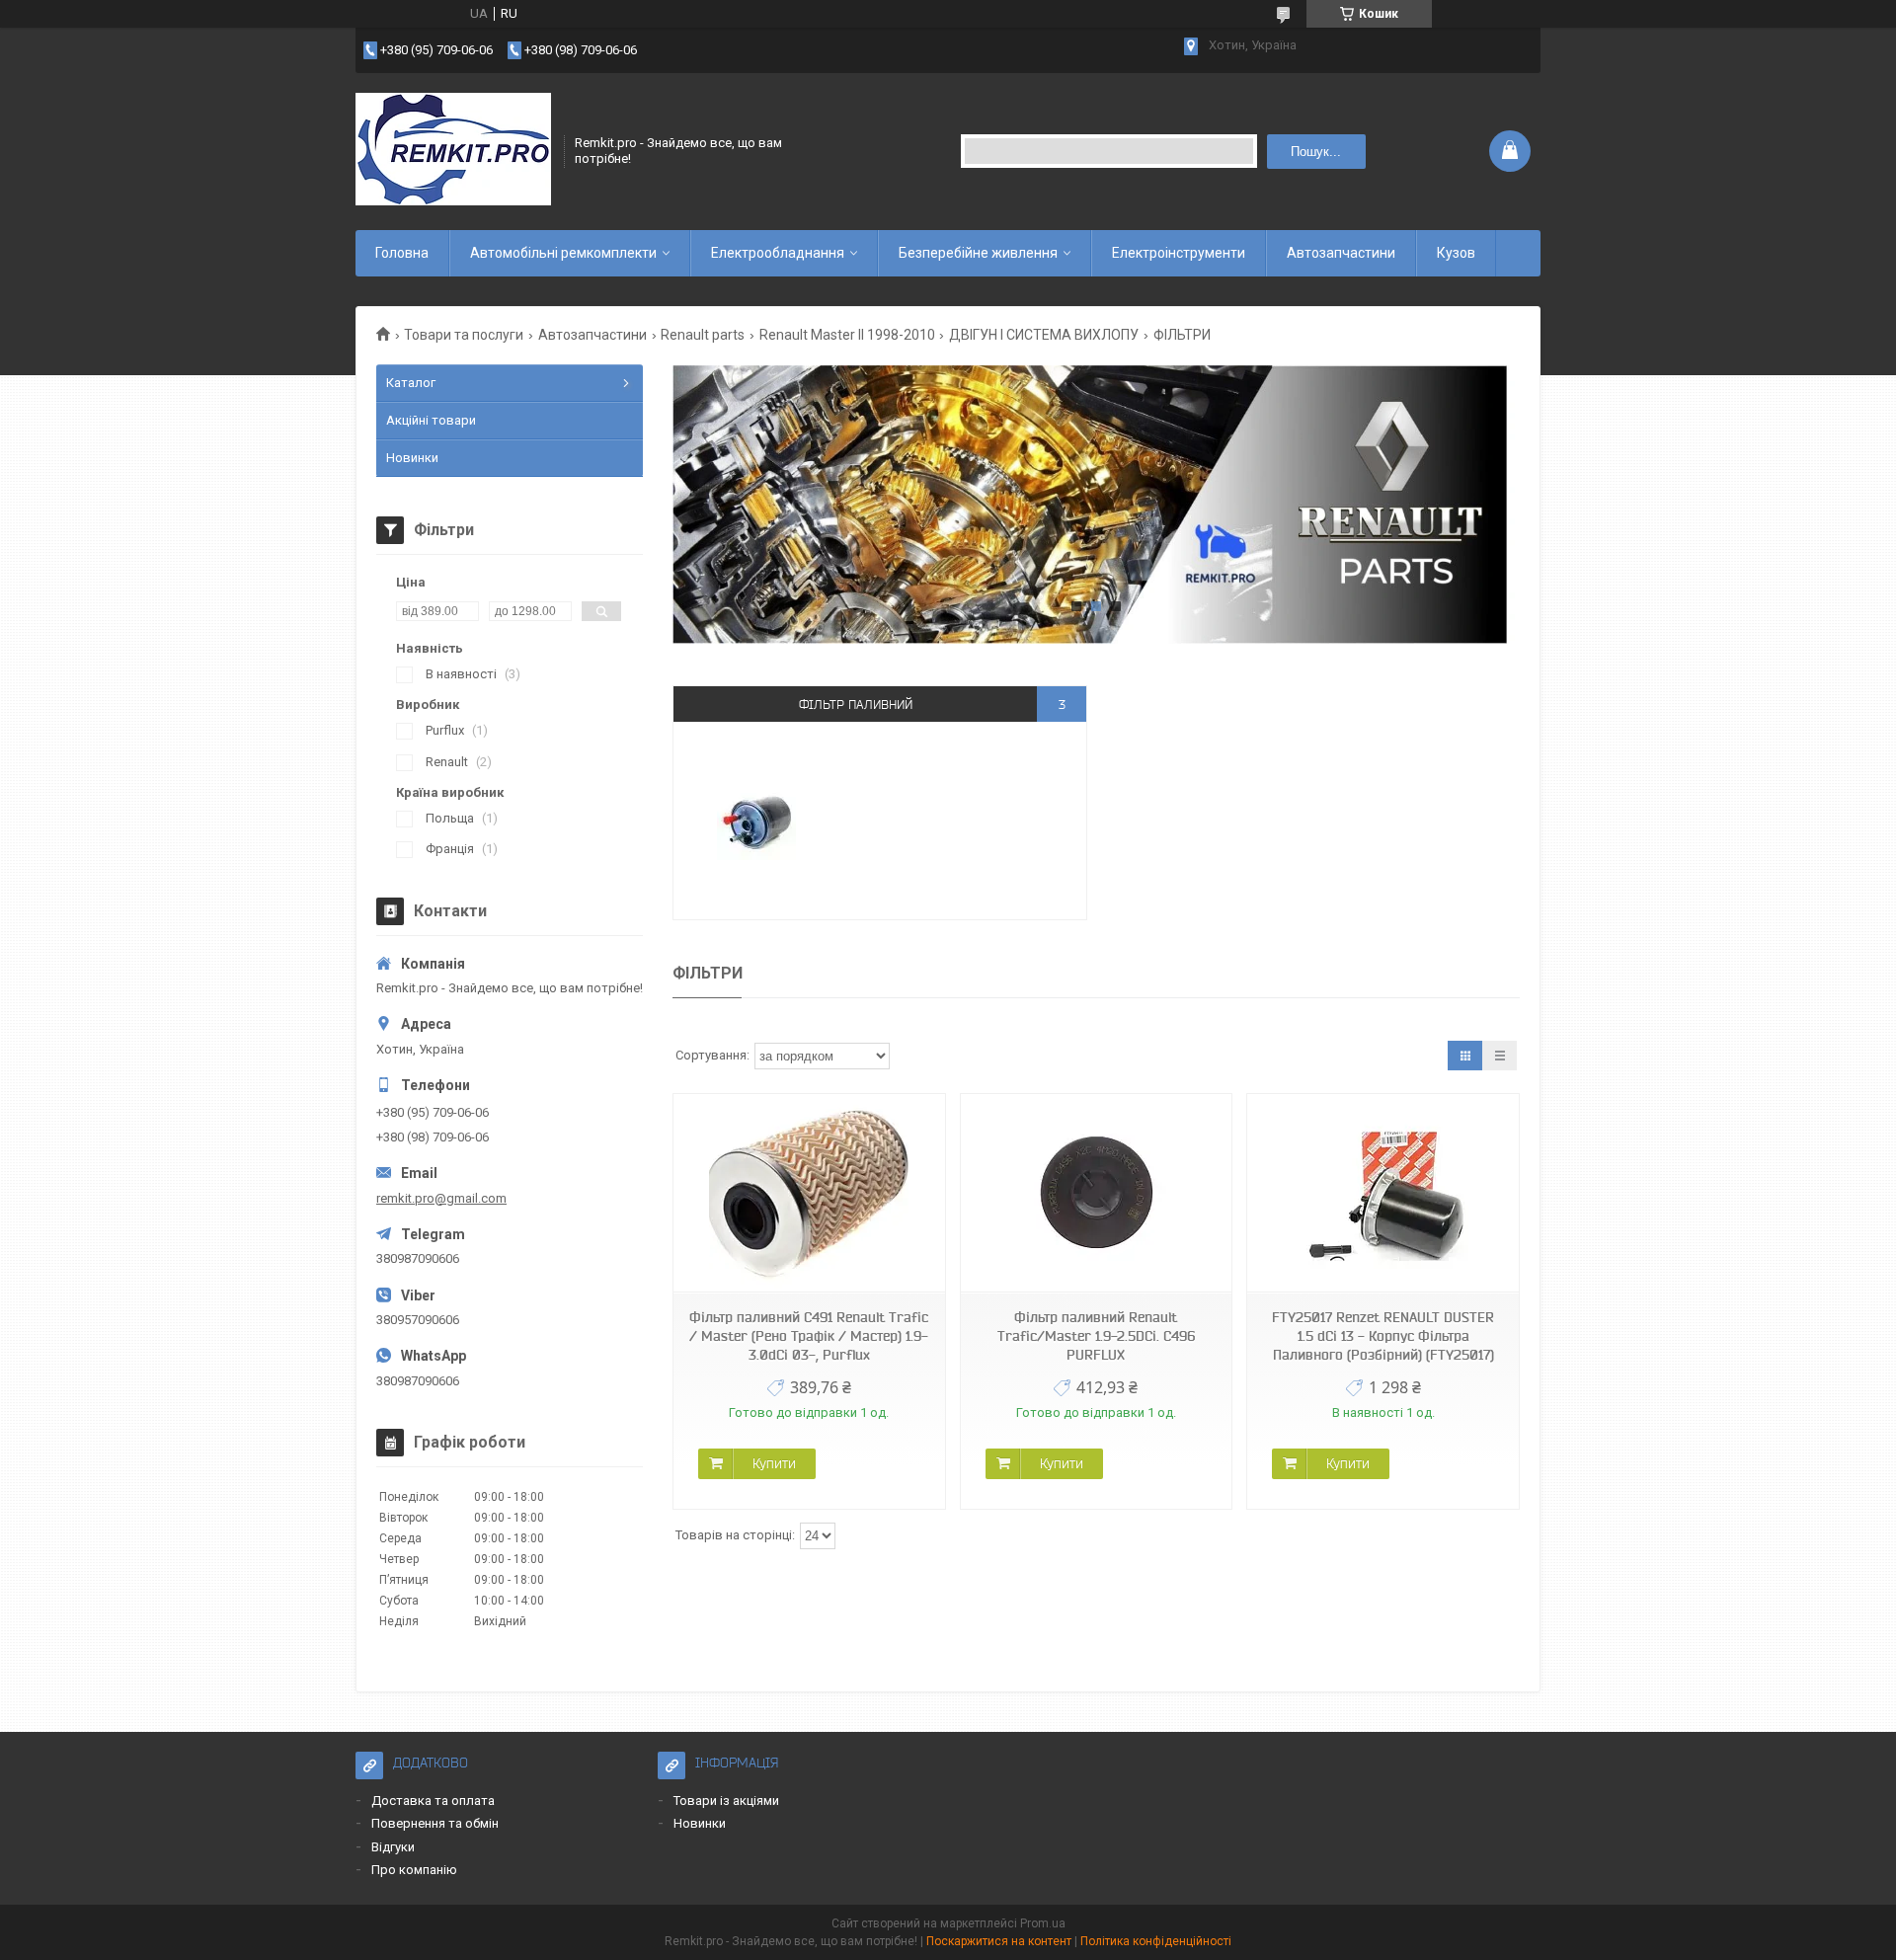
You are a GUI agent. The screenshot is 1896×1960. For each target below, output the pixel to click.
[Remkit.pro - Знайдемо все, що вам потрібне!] (453, 151)
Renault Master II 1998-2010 (847, 335)
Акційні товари (431, 420)
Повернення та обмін (435, 1823)
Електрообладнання (778, 253)
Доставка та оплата (433, 1801)
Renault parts (703, 335)
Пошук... (1316, 152)
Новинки (412, 458)
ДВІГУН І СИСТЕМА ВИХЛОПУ (1044, 335)
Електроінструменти (1179, 253)
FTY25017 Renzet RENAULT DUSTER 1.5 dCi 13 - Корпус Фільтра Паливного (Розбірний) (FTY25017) (1383, 1336)
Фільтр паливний (856, 705)
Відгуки (393, 1847)
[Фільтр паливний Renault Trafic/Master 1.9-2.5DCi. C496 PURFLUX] (1096, 1193)
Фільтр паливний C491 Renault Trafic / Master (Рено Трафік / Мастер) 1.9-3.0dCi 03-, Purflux (809, 1336)
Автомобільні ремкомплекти (563, 253)
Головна (402, 253)
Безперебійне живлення (978, 253)
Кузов (1456, 253)
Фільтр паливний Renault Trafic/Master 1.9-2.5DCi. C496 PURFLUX (1096, 1336)
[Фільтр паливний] (756, 821)
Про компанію (414, 1870)
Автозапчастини (1341, 253)
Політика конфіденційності (1156, 1941)
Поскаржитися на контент (999, 1941)
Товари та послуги (464, 335)
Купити (774, 1463)
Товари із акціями (726, 1801)
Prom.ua (1043, 1923)
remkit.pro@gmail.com (441, 1198)
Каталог (411, 383)
